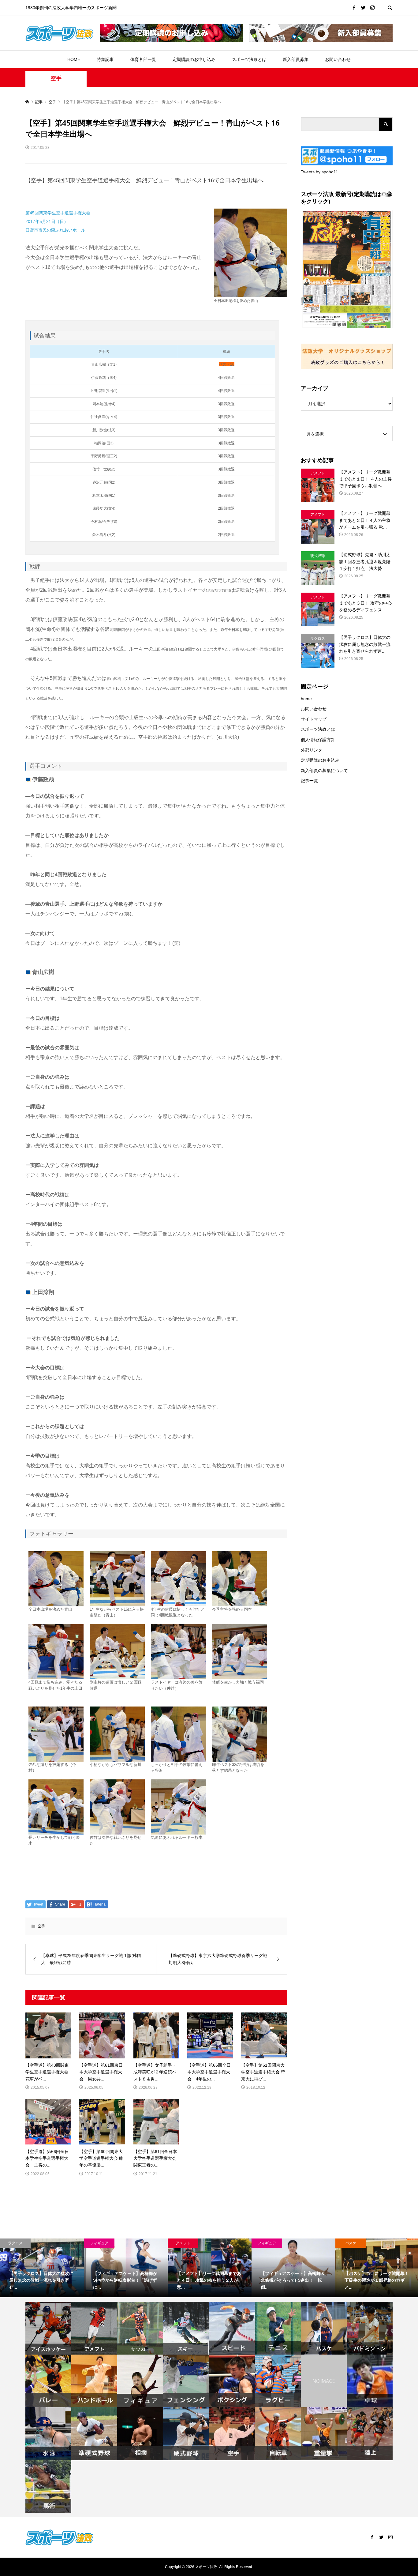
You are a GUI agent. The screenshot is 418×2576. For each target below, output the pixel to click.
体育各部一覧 (143, 59)
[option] (42, 2268)
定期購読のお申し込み (194, 59)
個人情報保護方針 (318, 740)
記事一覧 (309, 781)
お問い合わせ (338, 59)
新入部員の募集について (324, 771)
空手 (56, 78)
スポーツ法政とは (249, 59)
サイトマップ (314, 719)
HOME (74, 59)
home (306, 699)
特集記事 (105, 59)
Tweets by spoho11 (319, 172)
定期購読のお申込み (320, 760)
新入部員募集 (296, 59)
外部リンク (312, 750)
